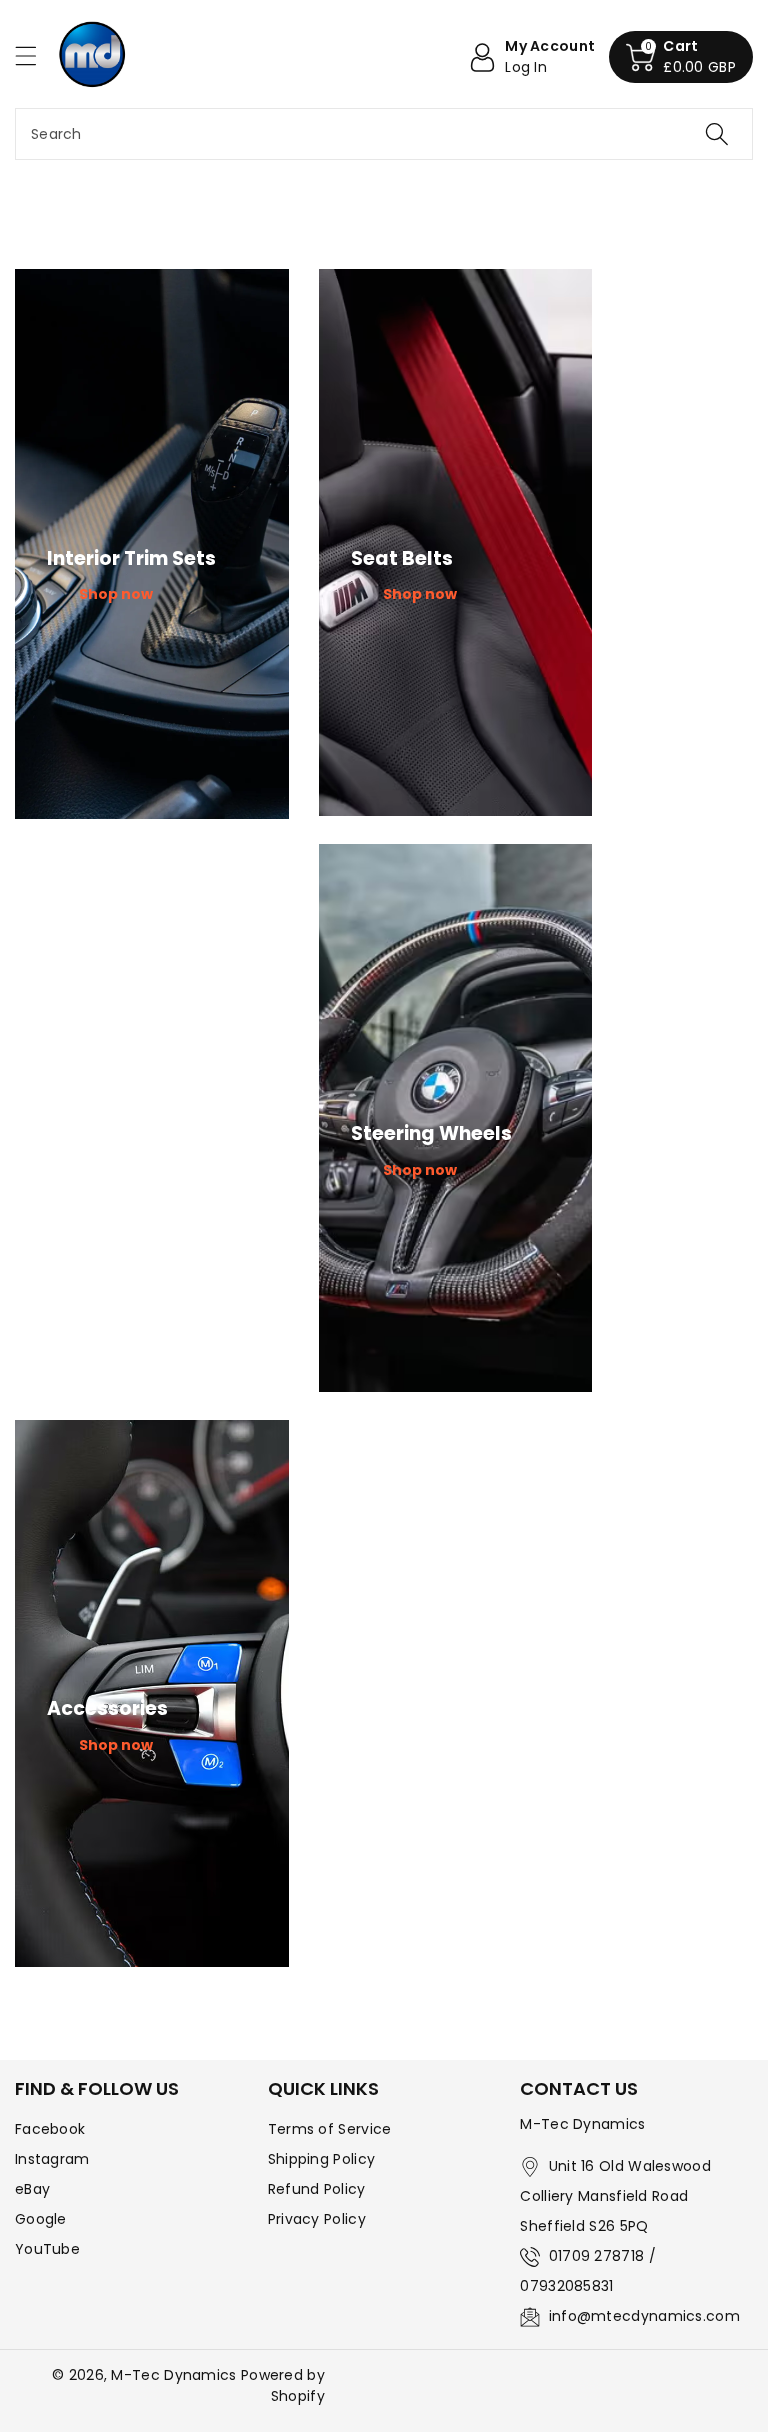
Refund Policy (317, 2189)
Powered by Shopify (283, 2385)
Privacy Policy (317, 2219)
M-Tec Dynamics (173, 2375)
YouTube (47, 2249)
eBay (32, 2189)
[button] (35, 55)
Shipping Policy (322, 2159)
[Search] (717, 134)
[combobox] (384, 134)
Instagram (52, 2159)
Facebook (50, 2129)
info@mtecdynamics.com (644, 2316)
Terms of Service (330, 2129)
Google (41, 2219)
